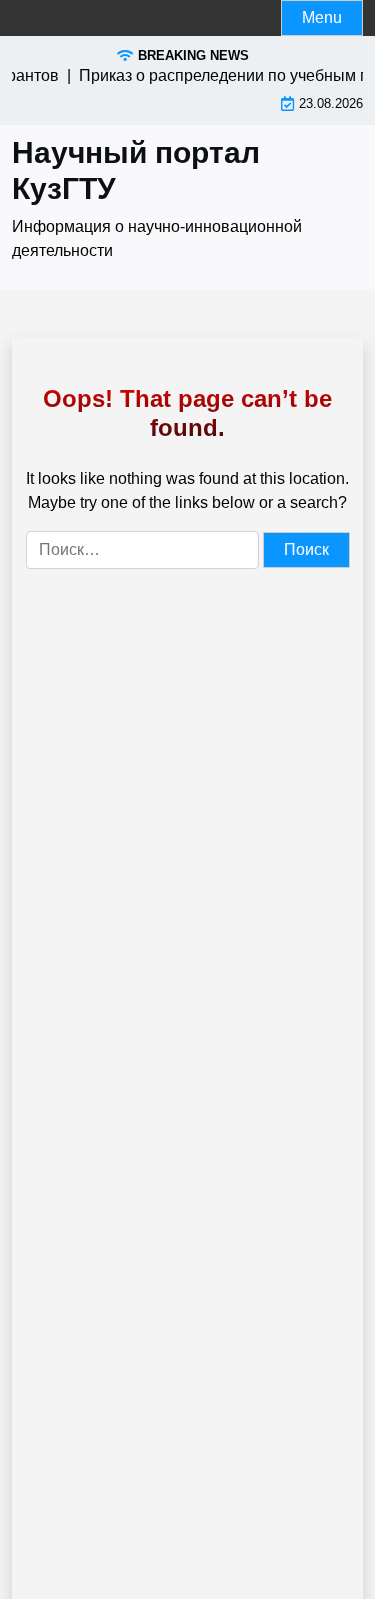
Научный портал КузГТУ (136, 170)
